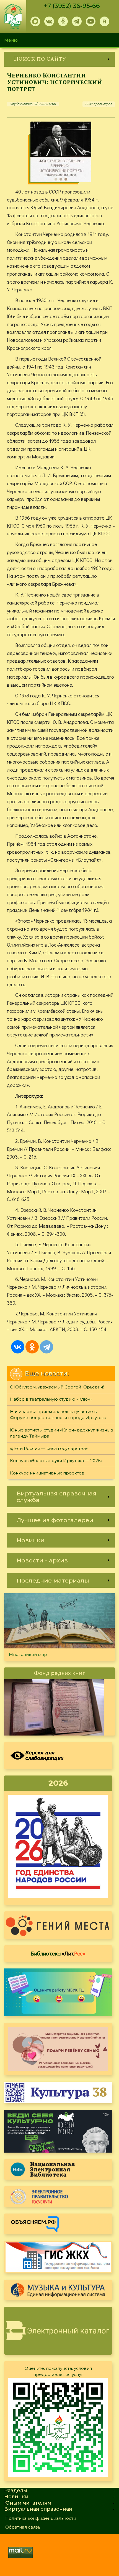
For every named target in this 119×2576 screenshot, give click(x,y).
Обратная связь (23, 2527)
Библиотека (58, 1953)
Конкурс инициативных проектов (47, 1473)
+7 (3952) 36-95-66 (72, 6)
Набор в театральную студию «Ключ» (51, 1399)
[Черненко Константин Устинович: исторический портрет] (61, 152)
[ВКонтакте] (18, 1347)
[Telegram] (46, 1347)
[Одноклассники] (32, 1347)
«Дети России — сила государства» (49, 1448)
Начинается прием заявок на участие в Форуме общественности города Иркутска (58, 1415)
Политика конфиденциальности (41, 2518)
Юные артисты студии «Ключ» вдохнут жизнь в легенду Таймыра (62, 1433)
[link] (59, 59)
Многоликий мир (28, 1654)
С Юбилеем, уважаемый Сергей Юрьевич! (57, 1387)
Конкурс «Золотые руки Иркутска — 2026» (56, 1461)
